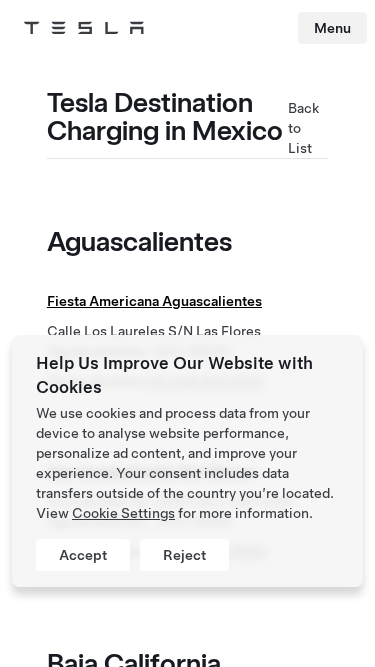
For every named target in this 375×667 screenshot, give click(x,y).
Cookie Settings (123, 513)
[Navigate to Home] (84, 28)
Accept (83, 555)
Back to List (303, 128)
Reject (184, 555)
